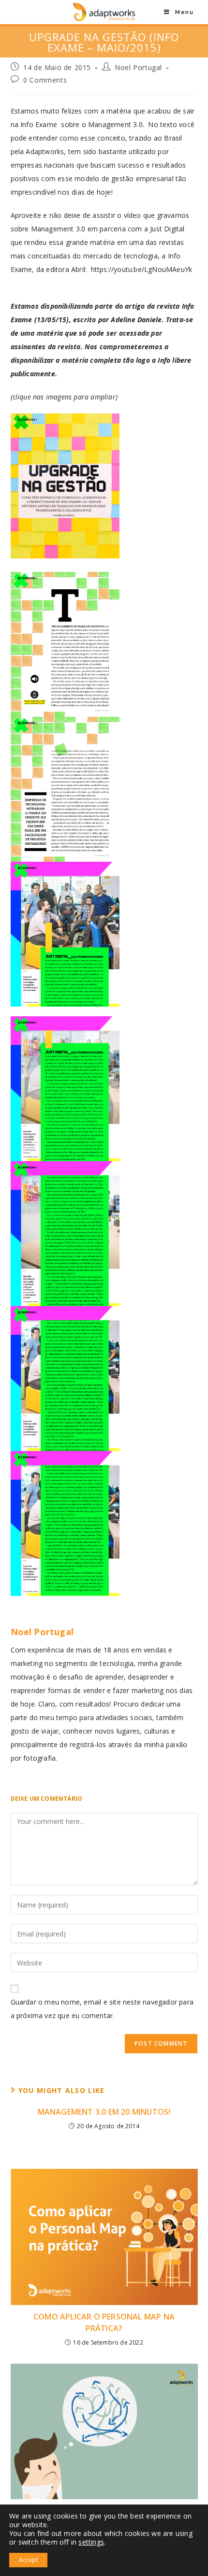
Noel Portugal (138, 67)
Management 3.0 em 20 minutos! (104, 2112)
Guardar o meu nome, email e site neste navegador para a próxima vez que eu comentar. (102, 2009)
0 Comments (45, 80)
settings (91, 2542)
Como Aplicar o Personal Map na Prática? (104, 2322)
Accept (28, 2560)
